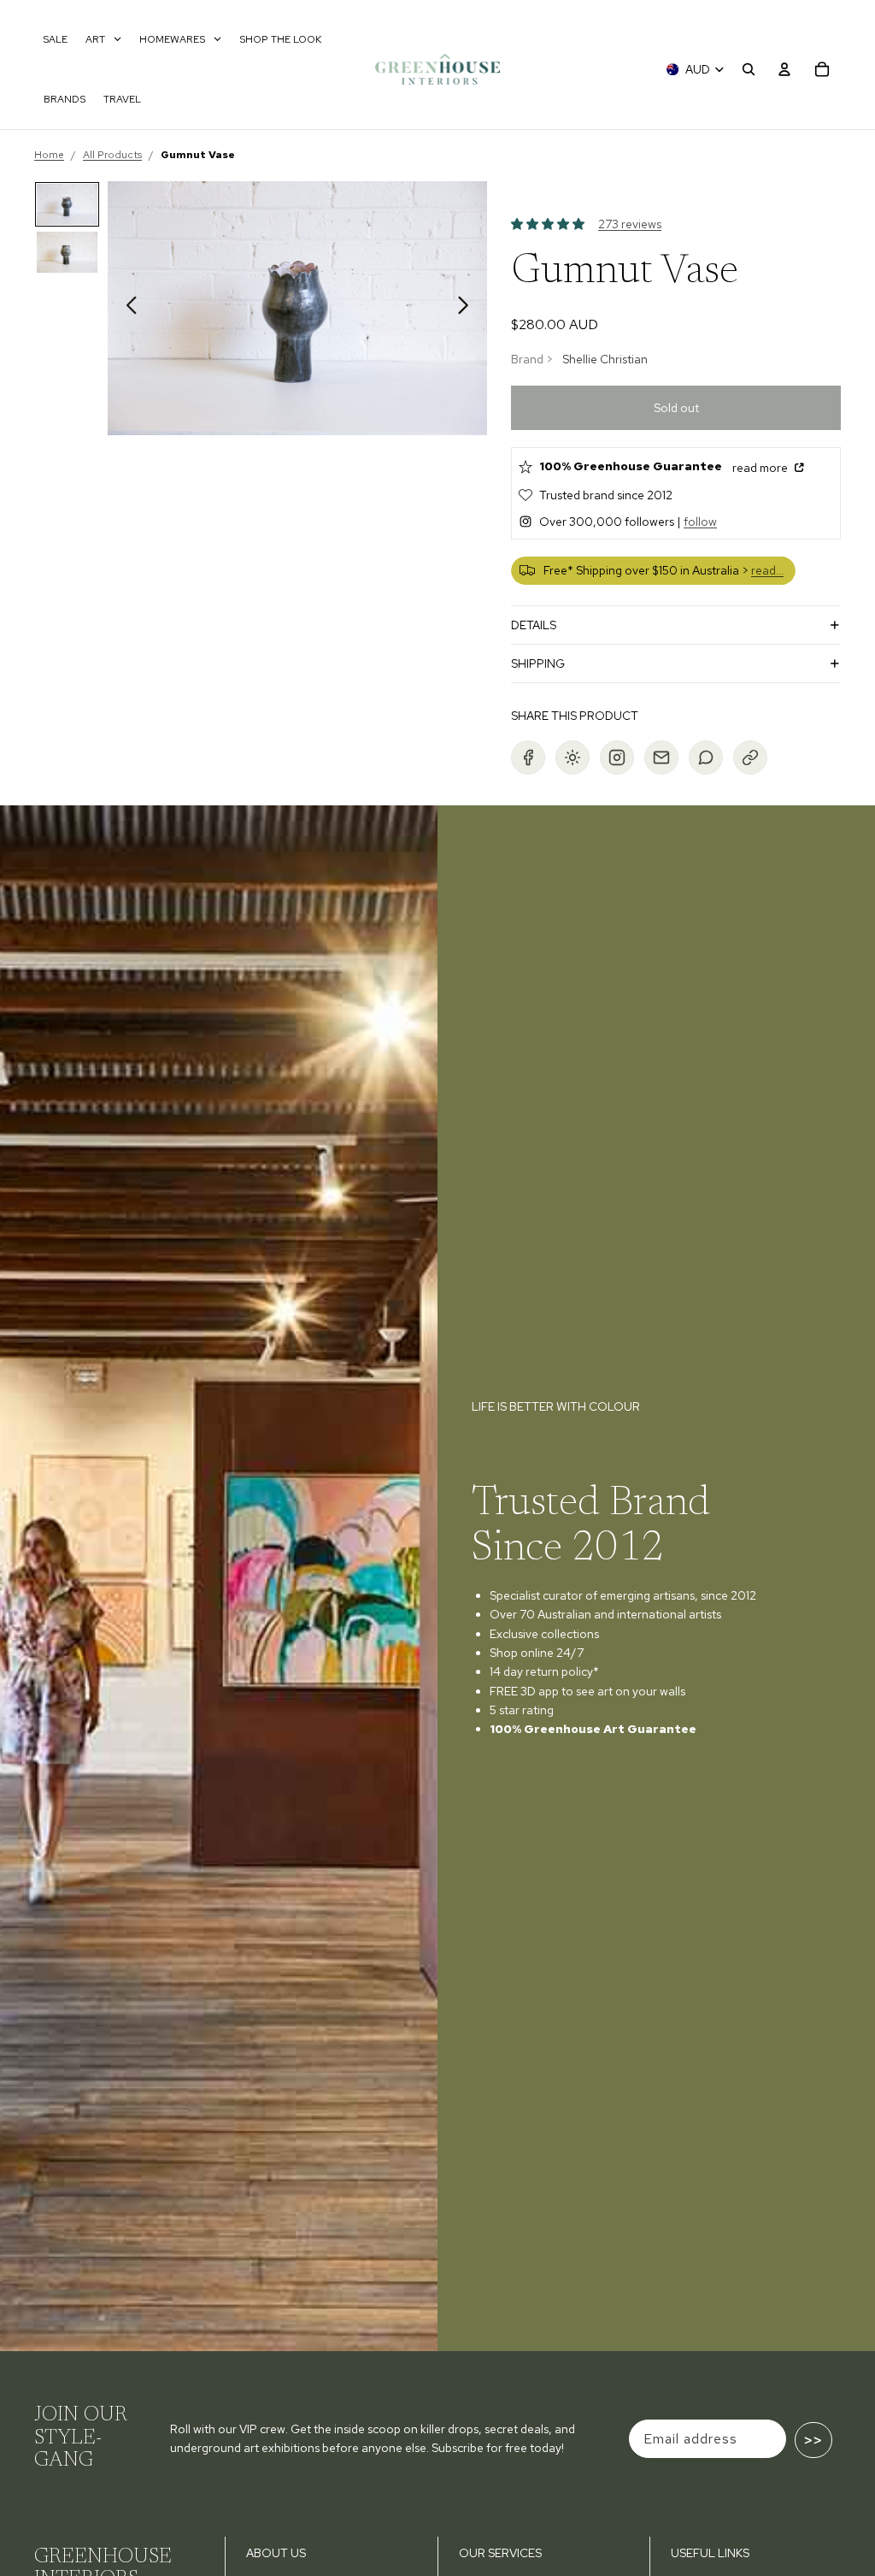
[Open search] (749, 69)
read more (761, 468)
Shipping (538, 663)
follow (700, 522)
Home (49, 155)
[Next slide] (468, 308)
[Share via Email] (661, 757)
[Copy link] (750, 757)
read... (767, 570)
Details (534, 625)
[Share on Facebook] (528, 757)
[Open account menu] (784, 69)
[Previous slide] (127, 308)
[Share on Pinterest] (573, 757)
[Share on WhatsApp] (706, 757)
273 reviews (630, 224)
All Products (112, 155)
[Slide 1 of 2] (68, 204)
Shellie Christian (605, 359)
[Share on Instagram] (617, 757)
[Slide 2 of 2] (68, 252)
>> (813, 2440)
